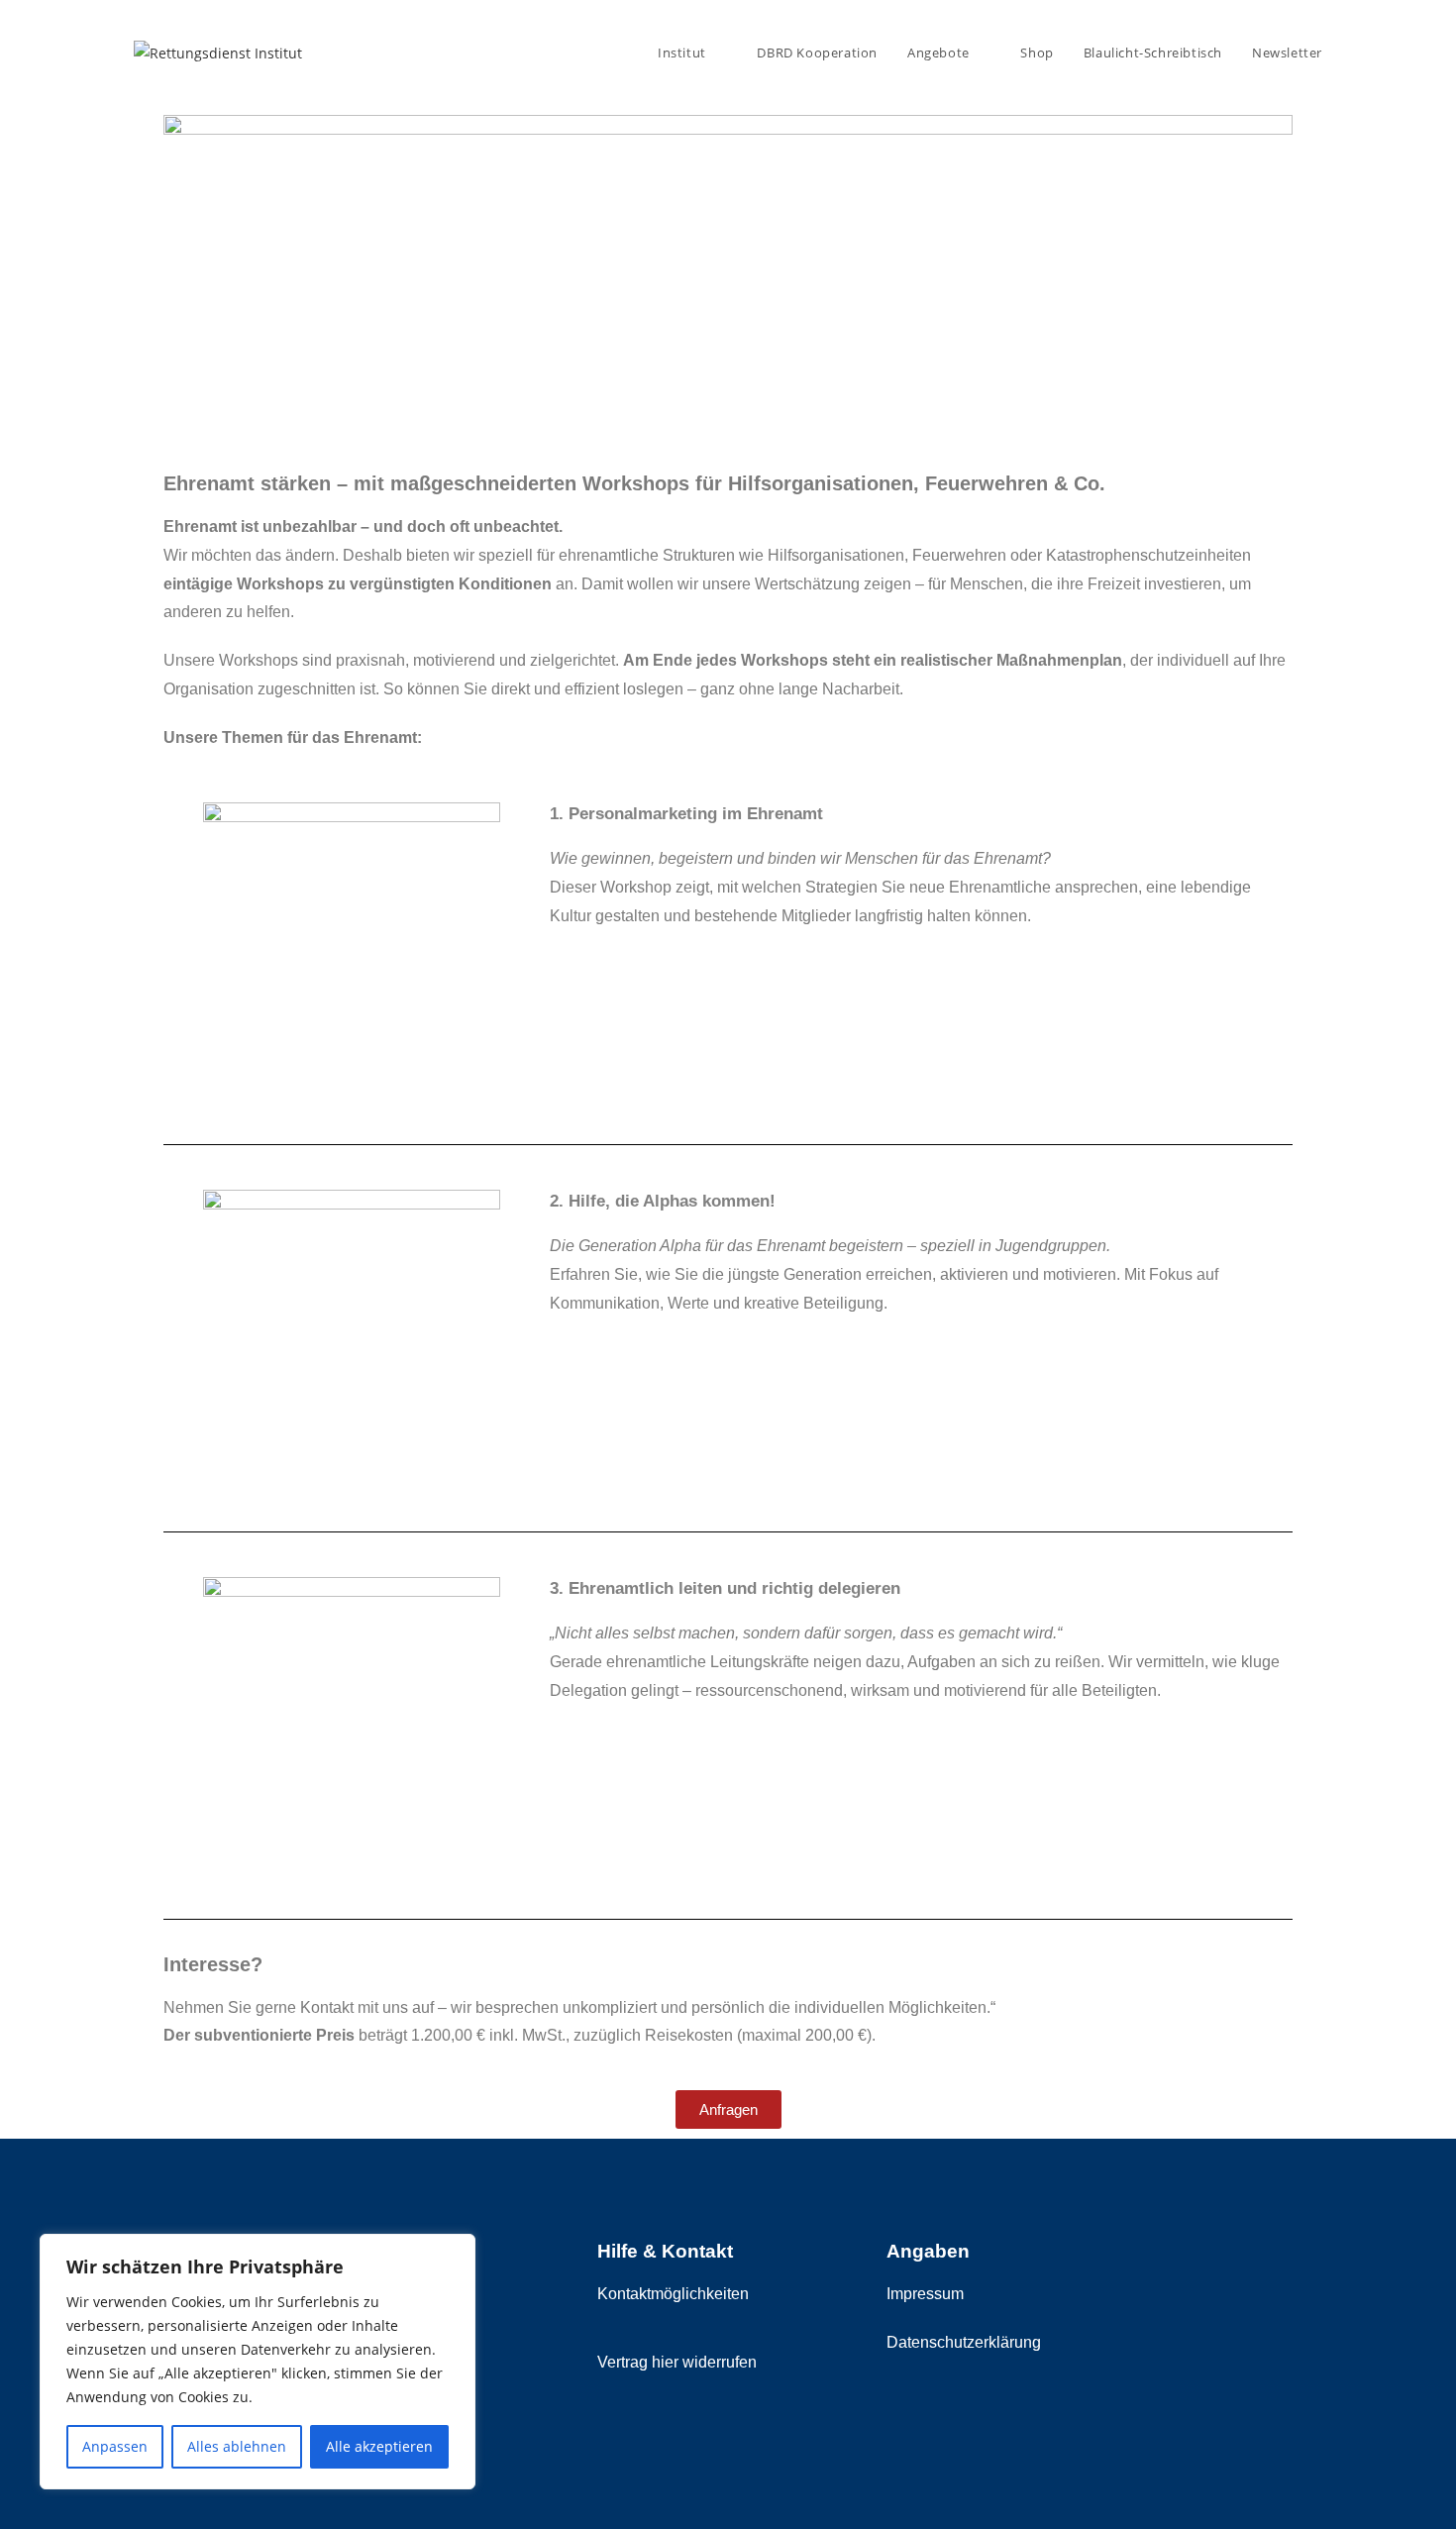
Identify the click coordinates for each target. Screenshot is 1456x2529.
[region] (258, 2362)
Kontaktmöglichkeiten (673, 2294)
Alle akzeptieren (379, 2446)
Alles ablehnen (237, 2446)
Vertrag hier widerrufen (677, 2362)
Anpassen (115, 2446)
